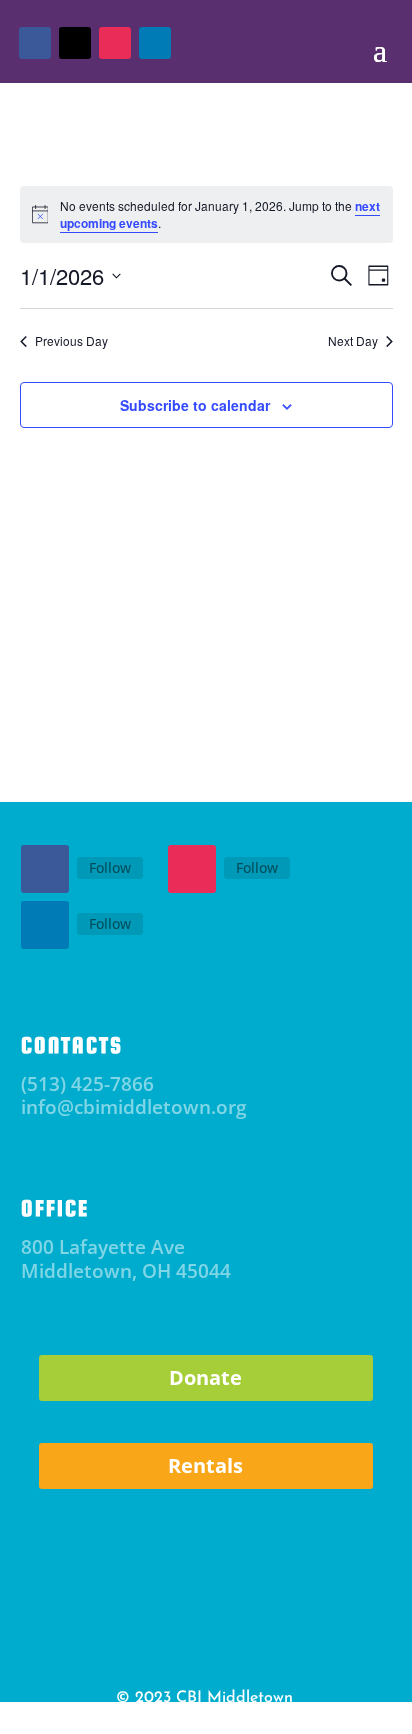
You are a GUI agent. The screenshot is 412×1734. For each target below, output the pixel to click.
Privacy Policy (142, 1719)
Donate (205, 1377)
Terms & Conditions (250, 1719)
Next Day (353, 341)
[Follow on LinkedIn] (45, 925)
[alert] (206, 214)
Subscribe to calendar (195, 405)
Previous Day (71, 341)
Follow (110, 867)
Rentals (205, 1465)
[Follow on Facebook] (45, 869)
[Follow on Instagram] (192, 869)
